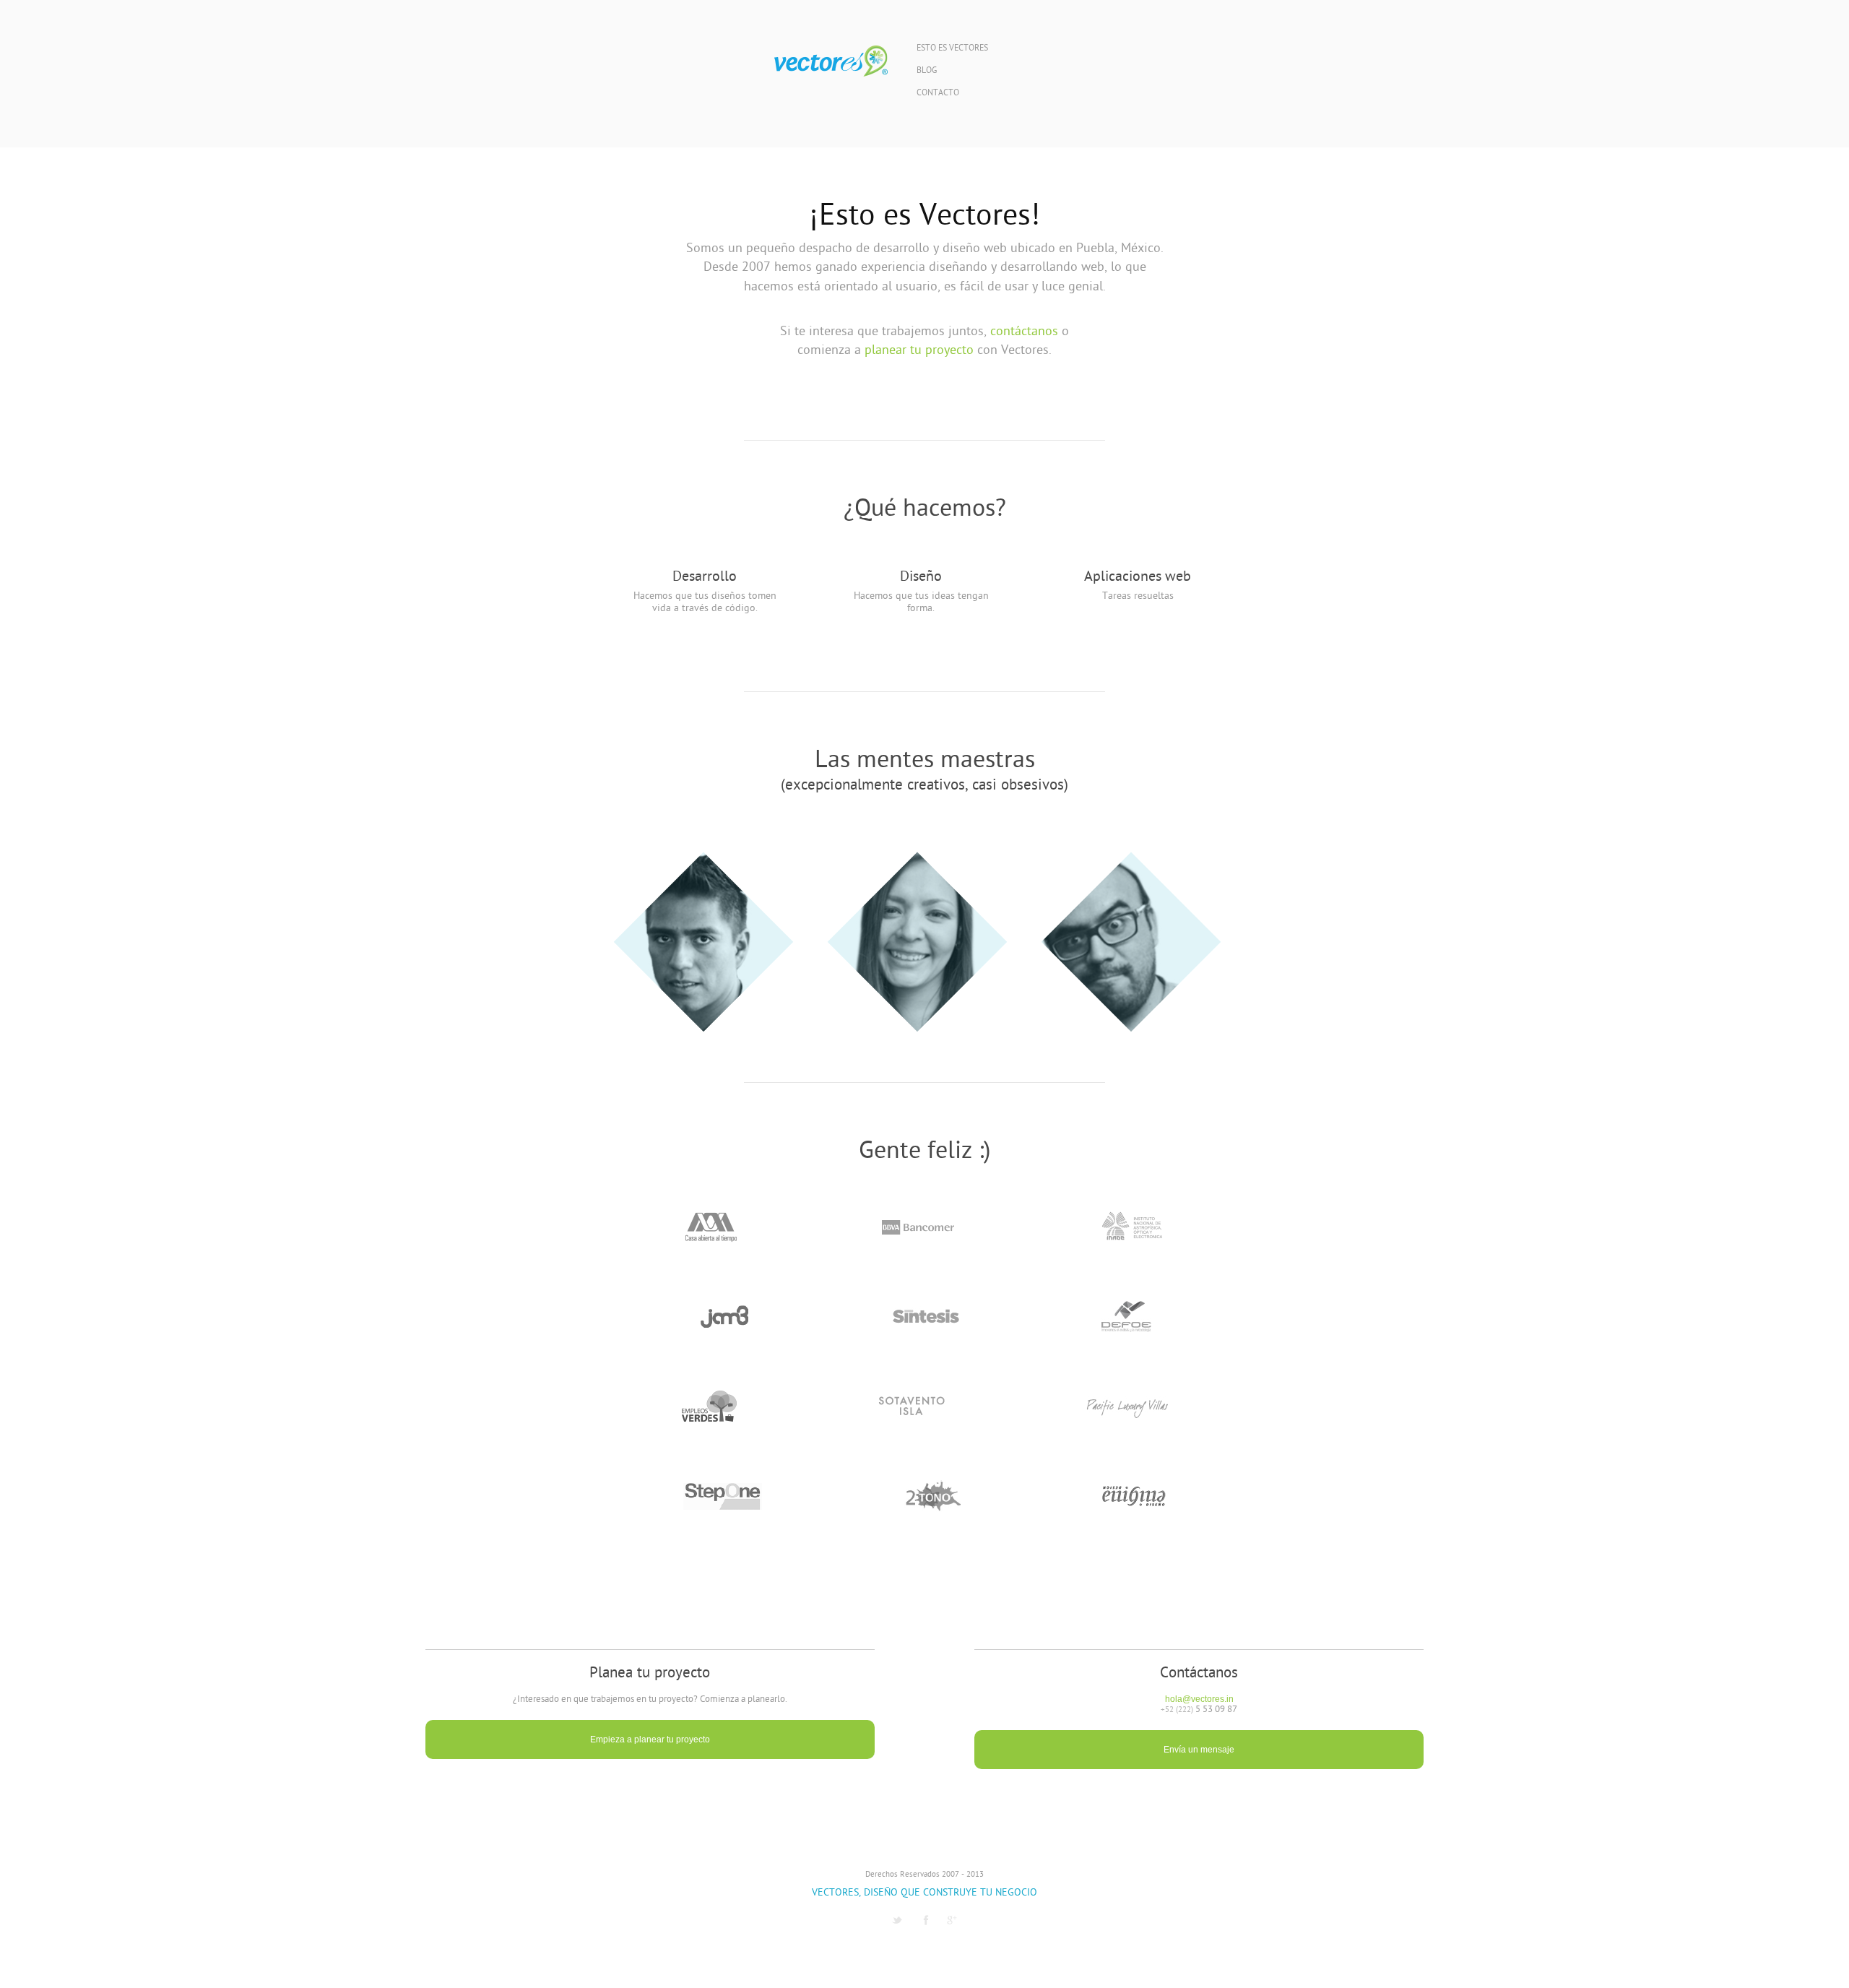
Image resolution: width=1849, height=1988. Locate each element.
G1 (952, 1920)
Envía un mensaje (1199, 1750)
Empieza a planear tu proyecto (650, 1739)
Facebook (926, 1920)
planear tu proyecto (919, 351)
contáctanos (1024, 332)
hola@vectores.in (1199, 1699)
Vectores (831, 61)
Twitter (897, 1920)
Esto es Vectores (952, 49)
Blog (927, 71)
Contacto (938, 94)
